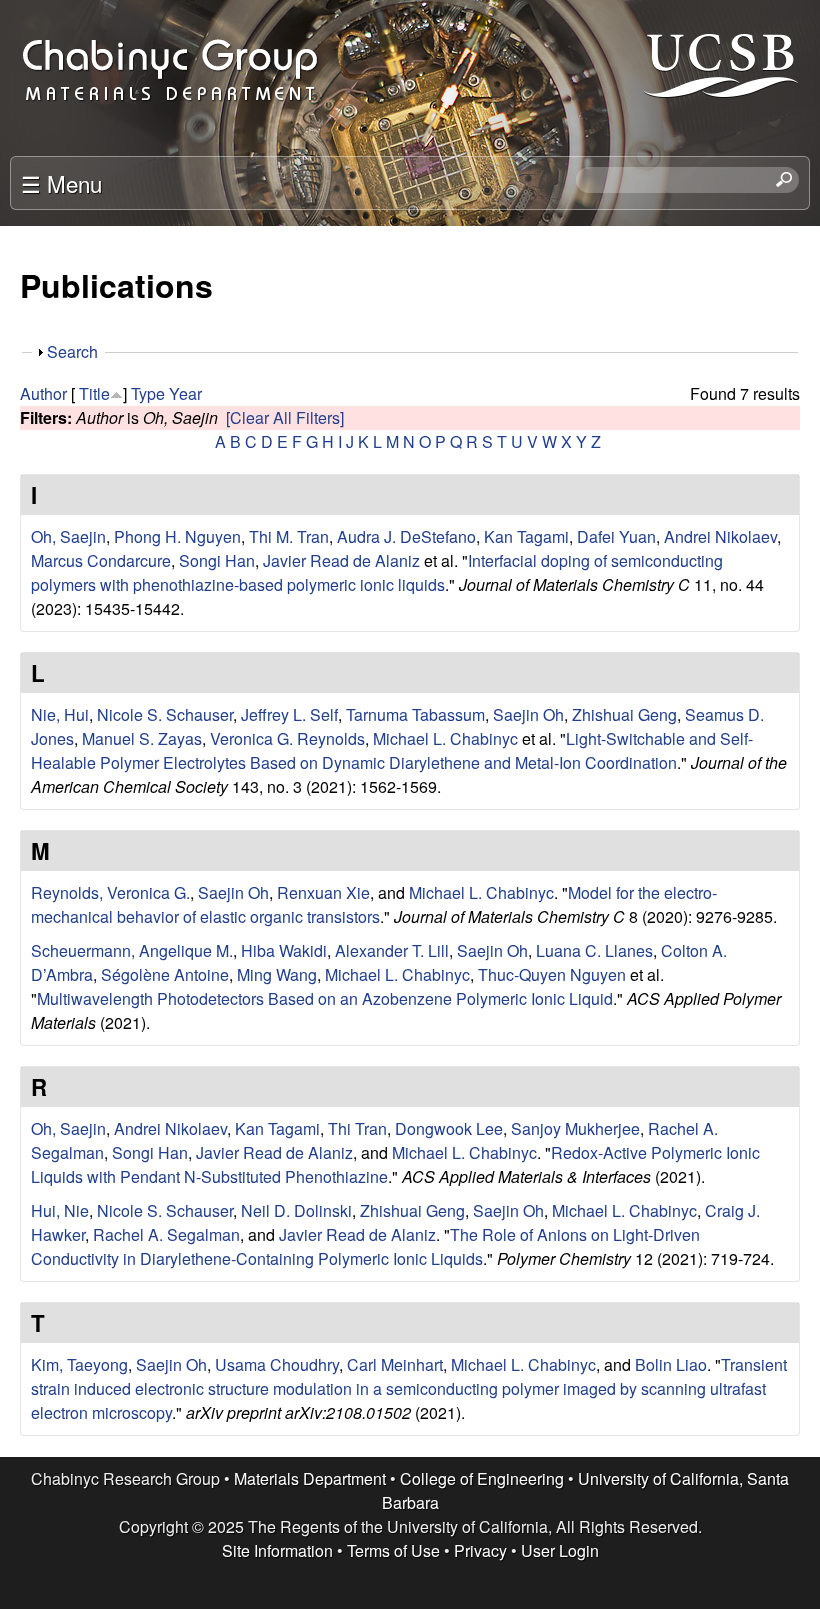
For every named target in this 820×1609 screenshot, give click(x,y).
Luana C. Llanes (594, 950)
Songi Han (217, 560)
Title (94, 393)
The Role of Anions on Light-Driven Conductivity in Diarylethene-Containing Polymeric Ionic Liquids (365, 1246)
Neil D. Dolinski (296, 1210)
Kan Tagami (526, 536)
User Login (560, 1550)
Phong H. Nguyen (177, 536)
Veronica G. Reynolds (287, 738)
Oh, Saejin (68, 536)
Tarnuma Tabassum (415, 714)
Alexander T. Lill (392, 950)
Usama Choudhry (277, 1364)
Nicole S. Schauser (165, 714)
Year (185, 393)
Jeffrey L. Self (289, 714)
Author (43, 393)
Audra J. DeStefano (406, 536)
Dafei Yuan (616, 536)
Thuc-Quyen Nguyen (552, 974)
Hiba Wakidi (284, 950)
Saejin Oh (528, 714)
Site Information (277, 1550)
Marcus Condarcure (101, 560)
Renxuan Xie (323, 892)
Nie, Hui (60, 714)
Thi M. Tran (289, 536)
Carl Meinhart (395, 1364)
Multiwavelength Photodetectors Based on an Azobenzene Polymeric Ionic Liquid (325, 998)
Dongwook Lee (449, 1128)
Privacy (480, 1550)
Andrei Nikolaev (720, 536)
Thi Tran (357, 1128)
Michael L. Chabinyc (445, 738)
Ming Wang (277, 974)
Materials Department (310, 1478)
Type (148, 393)
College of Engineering (482, 1478)
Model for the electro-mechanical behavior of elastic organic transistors (374, 904)
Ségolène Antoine (165, 974)
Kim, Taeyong (79, 1364)
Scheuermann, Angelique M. (132, 950)
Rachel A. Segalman (166, 1234)
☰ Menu (61, 183)
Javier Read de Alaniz (341, 560)
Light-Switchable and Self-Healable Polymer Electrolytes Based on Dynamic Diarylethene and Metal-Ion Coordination (392, 750)
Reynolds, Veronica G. (110, 892)
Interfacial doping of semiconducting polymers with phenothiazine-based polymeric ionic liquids (377, 572)
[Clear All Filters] (285, 417)
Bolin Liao (671, 1364)
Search (72, 351)
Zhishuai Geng (624, 714)
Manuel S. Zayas (142, 738)
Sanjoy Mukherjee (575, 1128)
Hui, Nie (60, 1210)
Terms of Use (393, 1550)
